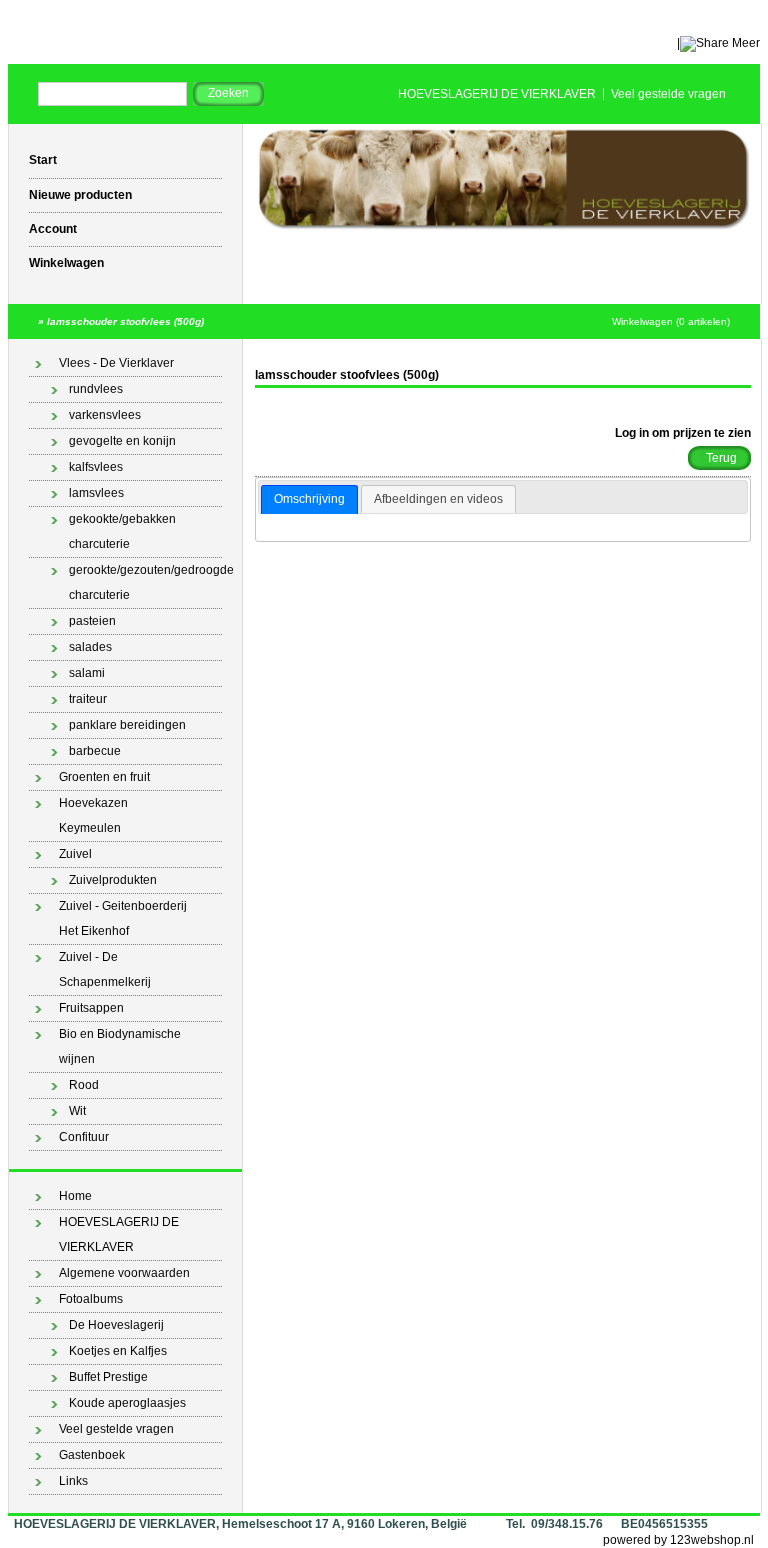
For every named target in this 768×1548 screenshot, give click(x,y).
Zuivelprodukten (113, 880)
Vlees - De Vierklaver (116, 363)
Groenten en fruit (104, 777)
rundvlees (96, 389)
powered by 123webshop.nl (678, 1540)
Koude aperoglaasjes (127, 1403)
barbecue (95, 751)
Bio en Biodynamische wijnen (120, 1046)
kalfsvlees (96, 467)
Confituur (84, 1137)
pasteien (92, 621)
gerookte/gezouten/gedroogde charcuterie (145, 582)
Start (43, 160)
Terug (721, 458)
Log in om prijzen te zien (683, 433)
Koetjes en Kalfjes (118, 1351)
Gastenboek (92, 1455)
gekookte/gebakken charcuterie (122, 531)
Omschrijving (309, 499)
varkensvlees (105, 415)
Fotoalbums (91, 1299)
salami (87, 673)
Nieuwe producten (80, 195)
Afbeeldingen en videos (438, 499)
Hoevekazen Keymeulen (93, 815)
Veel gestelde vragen (668, 94)
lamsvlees (96, 493)
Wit (77, 1111)
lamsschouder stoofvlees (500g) (125, 321)
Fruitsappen (91, 1008)
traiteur (88, 699)
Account (53, 229)
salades (90, 647)
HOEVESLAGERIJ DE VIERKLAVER (497, 94)
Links (73, 1481)
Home (75, 1196)
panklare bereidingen (127, 725)
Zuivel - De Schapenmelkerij (105, 969)
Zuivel (75, 854)
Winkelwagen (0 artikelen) (671, 321)
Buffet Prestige (108, 1377)
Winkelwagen (66, 263)
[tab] (309, 500)
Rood (84, 1085)
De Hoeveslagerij (116, 1325)
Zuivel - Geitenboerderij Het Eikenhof (123, 918)
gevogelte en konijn (122, 441)
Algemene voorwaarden (124, 1273)
